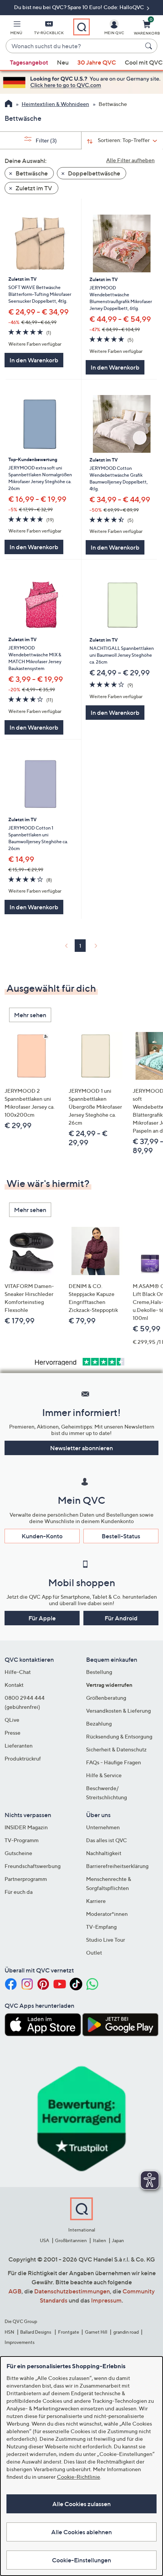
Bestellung (99, 1672)
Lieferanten (19, 1746)
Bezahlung (99, 1723)
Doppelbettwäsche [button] (93, 173)
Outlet (94, 1953)
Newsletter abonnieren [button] (81, 1448)
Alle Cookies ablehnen (81, 2532)
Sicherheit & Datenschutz (116, 1749)
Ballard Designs (36, 2332)
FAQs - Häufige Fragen (114, 1762)
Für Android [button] (121, 1618)
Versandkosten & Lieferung (118, 1711)
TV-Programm (22, 1840)
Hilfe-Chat (18, 1672)
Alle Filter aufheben (130, 160)
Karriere (96, 1901)
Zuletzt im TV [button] (33, 188)
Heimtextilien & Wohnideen (55, 104)
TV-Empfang (101, 1927)
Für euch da (19, 1892)
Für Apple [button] (42, 1618)
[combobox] (74, 46)
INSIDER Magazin (26, 1827)
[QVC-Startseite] (9, 104)
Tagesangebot (29, 62)
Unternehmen (103, 1827)
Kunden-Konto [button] (42, 1536)
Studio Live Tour (106, 1940)
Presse (13, 1733)
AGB (15, 2291)
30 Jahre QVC (97, 62)
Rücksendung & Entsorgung (119, 1736)
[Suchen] (150, 46)
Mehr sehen (30, 1015)
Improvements (20, 2342)
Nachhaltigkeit (104, 1853)
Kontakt (14, 1685)
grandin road (126, 2332)
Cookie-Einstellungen (81, 2560)
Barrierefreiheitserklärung (117, 1866)
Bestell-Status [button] (121, 1536)
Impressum (106, 2300)
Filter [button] (46, 140)
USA (45, 2240)
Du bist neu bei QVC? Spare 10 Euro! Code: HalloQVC (80, 7)
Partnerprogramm (26, 1879)
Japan (118, 2240)
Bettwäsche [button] (31, 173)
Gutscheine (18, 1853)
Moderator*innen (107, 1914)
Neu (63, 62)
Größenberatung (106, 1698)
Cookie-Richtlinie (78, 2477)
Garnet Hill (96, 2332)
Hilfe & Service (104, 1775)
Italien (100, 2240)
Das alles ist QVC (107, 1840)
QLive (12, 1720)
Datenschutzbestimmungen (72, 2291)
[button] (16, 29)
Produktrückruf (23, 1758)
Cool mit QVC (144, 62)
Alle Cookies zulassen (81, 2504)
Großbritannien (71, 2240)
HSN (9, 2332)
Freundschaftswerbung (33, 1866)
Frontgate (69, 2332)
